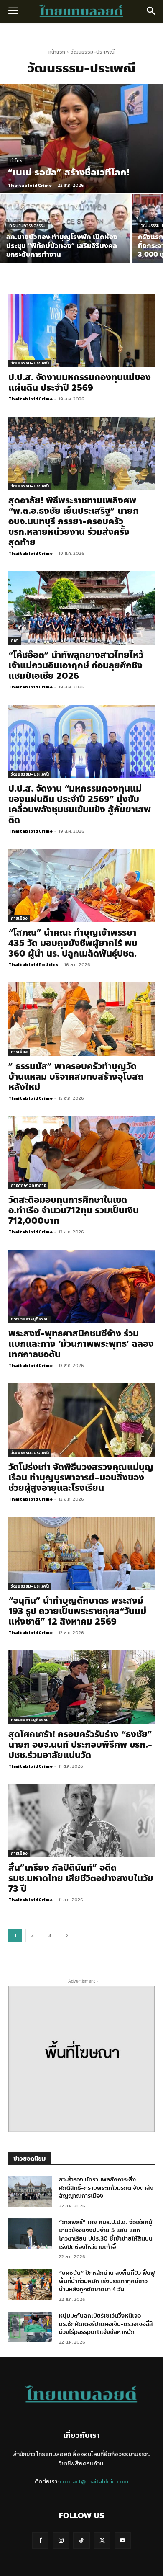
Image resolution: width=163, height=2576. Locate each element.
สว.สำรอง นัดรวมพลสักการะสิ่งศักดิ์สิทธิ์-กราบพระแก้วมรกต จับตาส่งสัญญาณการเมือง (106, 2188)
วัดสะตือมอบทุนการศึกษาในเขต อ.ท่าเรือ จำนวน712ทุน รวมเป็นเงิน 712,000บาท (74, 1210)
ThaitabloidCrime (31, 399)
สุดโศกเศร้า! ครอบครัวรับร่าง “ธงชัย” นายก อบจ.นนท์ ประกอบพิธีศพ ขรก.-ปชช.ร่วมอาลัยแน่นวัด (80, 1745)
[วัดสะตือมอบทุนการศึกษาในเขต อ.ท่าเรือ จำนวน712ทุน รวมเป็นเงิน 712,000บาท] (81, 1153)
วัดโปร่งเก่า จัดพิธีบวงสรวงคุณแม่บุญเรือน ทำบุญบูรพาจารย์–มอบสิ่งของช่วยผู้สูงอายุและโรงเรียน (81, 1478)
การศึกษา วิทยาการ (28, 1185)
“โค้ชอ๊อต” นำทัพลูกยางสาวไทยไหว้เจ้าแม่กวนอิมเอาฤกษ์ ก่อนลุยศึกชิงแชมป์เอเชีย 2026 (76, 665)
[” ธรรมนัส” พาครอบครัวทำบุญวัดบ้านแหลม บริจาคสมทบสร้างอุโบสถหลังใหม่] (81, 1019)
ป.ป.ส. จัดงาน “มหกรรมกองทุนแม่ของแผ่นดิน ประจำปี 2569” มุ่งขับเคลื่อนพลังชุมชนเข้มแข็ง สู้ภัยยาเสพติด (80, 804)
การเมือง (19, 918)
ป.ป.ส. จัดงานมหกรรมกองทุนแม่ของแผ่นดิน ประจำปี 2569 (80, 383)
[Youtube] (123, 2541)
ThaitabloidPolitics (33, 964)
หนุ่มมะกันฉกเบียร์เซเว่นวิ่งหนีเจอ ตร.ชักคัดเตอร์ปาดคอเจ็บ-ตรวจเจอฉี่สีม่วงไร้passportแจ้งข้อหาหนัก (106, 2324)
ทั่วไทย (17, 161)
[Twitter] (102, 2541)
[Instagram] (61, 2541)
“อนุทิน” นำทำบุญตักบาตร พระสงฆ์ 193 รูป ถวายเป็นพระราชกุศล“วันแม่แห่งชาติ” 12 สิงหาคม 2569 (77, 1611)
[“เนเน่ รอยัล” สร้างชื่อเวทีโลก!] (81, 139)
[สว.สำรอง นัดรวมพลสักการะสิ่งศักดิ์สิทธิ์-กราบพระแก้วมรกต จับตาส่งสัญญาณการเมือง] (30, 2191)
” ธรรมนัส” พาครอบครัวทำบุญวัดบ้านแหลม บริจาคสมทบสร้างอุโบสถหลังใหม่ (76, 1077)
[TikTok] (81, 2541)
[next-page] (67, 1935)
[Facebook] (40, 2541)
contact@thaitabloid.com (94, 2482)
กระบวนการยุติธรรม (27, 226)
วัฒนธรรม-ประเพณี (30, 363)
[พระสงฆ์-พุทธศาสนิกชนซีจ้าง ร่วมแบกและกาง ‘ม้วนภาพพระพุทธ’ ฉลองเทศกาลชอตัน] (81, 1286)
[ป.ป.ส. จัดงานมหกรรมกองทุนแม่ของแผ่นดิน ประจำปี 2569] (81, 330)
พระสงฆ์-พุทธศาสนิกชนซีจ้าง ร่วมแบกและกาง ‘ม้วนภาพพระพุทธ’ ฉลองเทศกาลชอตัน (81, 1344)
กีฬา (15, 641)
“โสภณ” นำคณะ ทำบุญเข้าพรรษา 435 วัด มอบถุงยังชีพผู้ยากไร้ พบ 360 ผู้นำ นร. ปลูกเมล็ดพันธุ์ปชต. (73, 943)
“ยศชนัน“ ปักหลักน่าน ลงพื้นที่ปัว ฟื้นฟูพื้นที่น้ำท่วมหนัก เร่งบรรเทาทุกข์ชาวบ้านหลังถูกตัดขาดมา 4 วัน (107, 2281)
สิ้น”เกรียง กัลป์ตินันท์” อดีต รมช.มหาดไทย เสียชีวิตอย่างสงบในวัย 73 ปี (81, 1878)
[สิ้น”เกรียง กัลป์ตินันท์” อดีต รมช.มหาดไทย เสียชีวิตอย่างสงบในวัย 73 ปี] (81, 1821)
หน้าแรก (57, 52)
